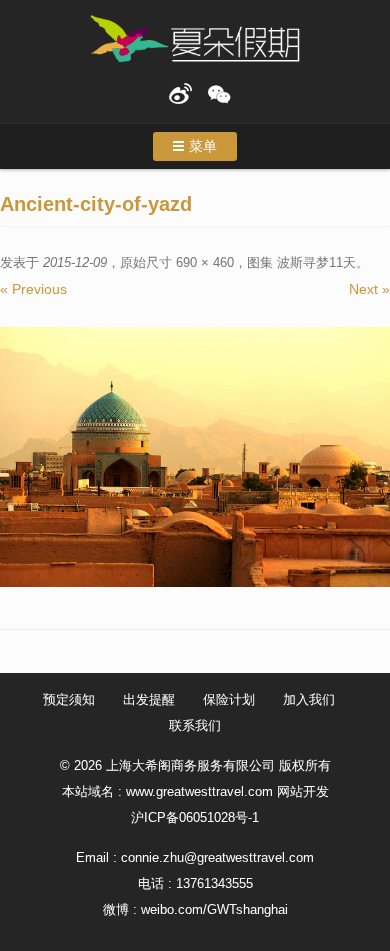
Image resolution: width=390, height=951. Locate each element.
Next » (369, 289)
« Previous (33, 289)
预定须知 (69, 699)
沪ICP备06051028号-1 (195, 817)
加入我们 (309, 699)
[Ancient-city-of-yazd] (195, 457)
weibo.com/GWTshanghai (214, 909)
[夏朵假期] (195, 39)
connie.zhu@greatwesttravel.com (217, 857)
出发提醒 (149, 699)
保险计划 (229, 699)
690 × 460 (205, 262)
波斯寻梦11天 (316, 262)
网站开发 (303, 791)
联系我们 (195, 725)
